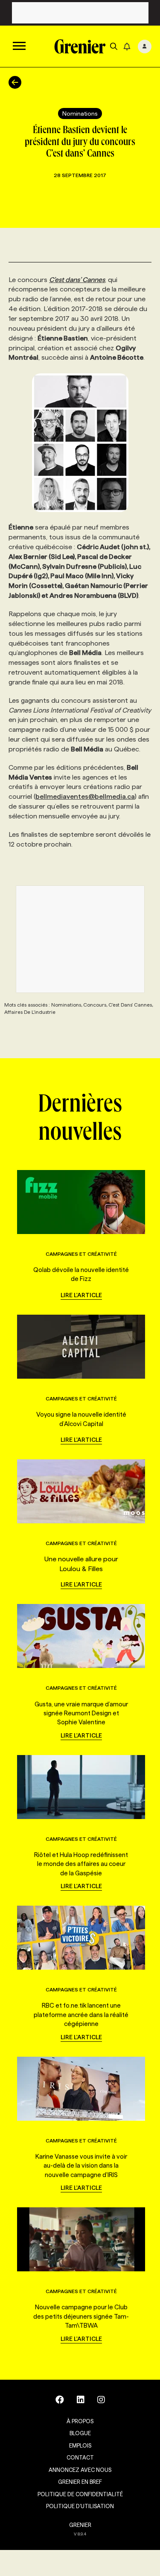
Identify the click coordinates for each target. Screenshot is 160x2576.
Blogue (80, 2433)
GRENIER (80, 2525)
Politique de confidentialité (80, 2494)
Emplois (80, 2445)
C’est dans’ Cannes (77, 280)
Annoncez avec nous (80, 2470)
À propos (80, 2421)
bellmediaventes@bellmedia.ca (85, 796)
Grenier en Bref (80, 2482)
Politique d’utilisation (80, 2506)
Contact (80, 2457)
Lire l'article (81, 1295)
